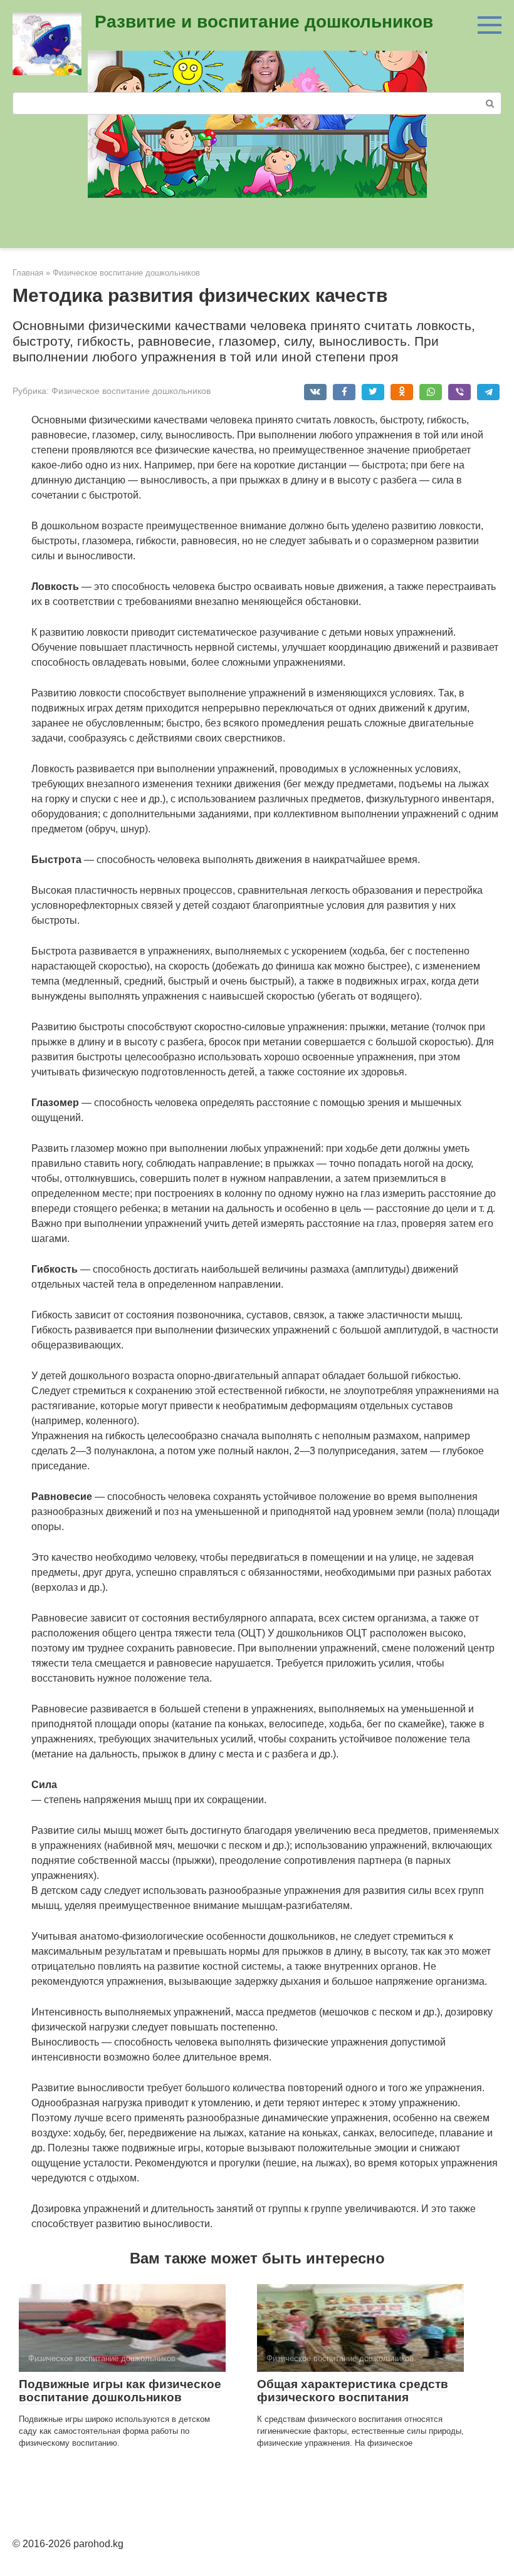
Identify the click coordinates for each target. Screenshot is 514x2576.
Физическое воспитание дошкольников (131, 391)
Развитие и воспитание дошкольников (264, 22)
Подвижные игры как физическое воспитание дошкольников (120, 2391)
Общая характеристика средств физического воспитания (353, 2391)
